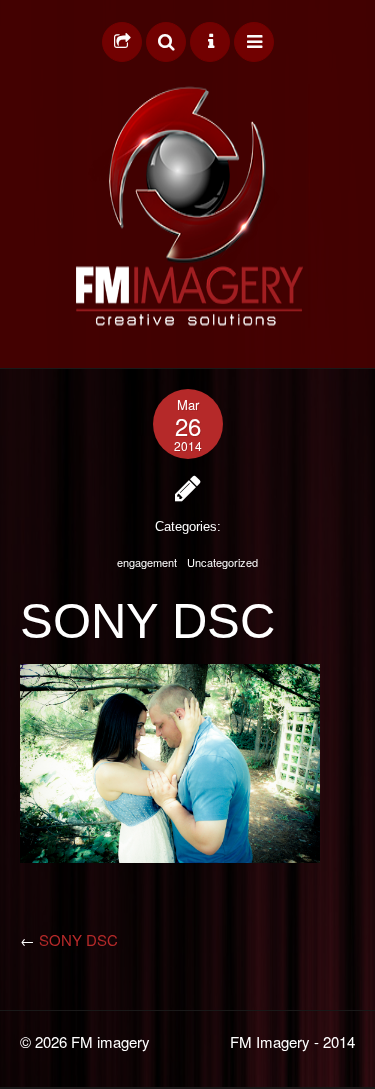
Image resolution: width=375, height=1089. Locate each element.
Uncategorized (222, 562)
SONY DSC (78, 939)
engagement (147, 562)
